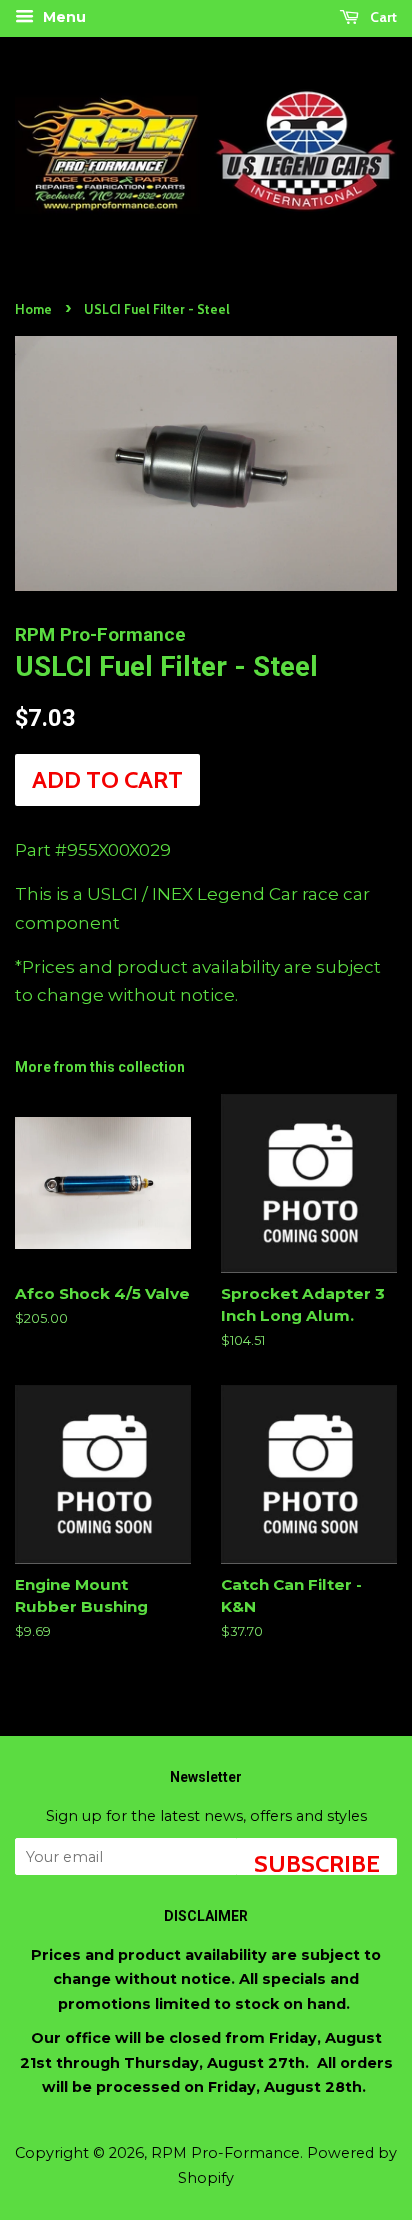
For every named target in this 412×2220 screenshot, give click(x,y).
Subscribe (317, 1862)
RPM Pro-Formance (225, 2153)
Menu (62, 17)
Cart (382, 17)
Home (33, 309)
